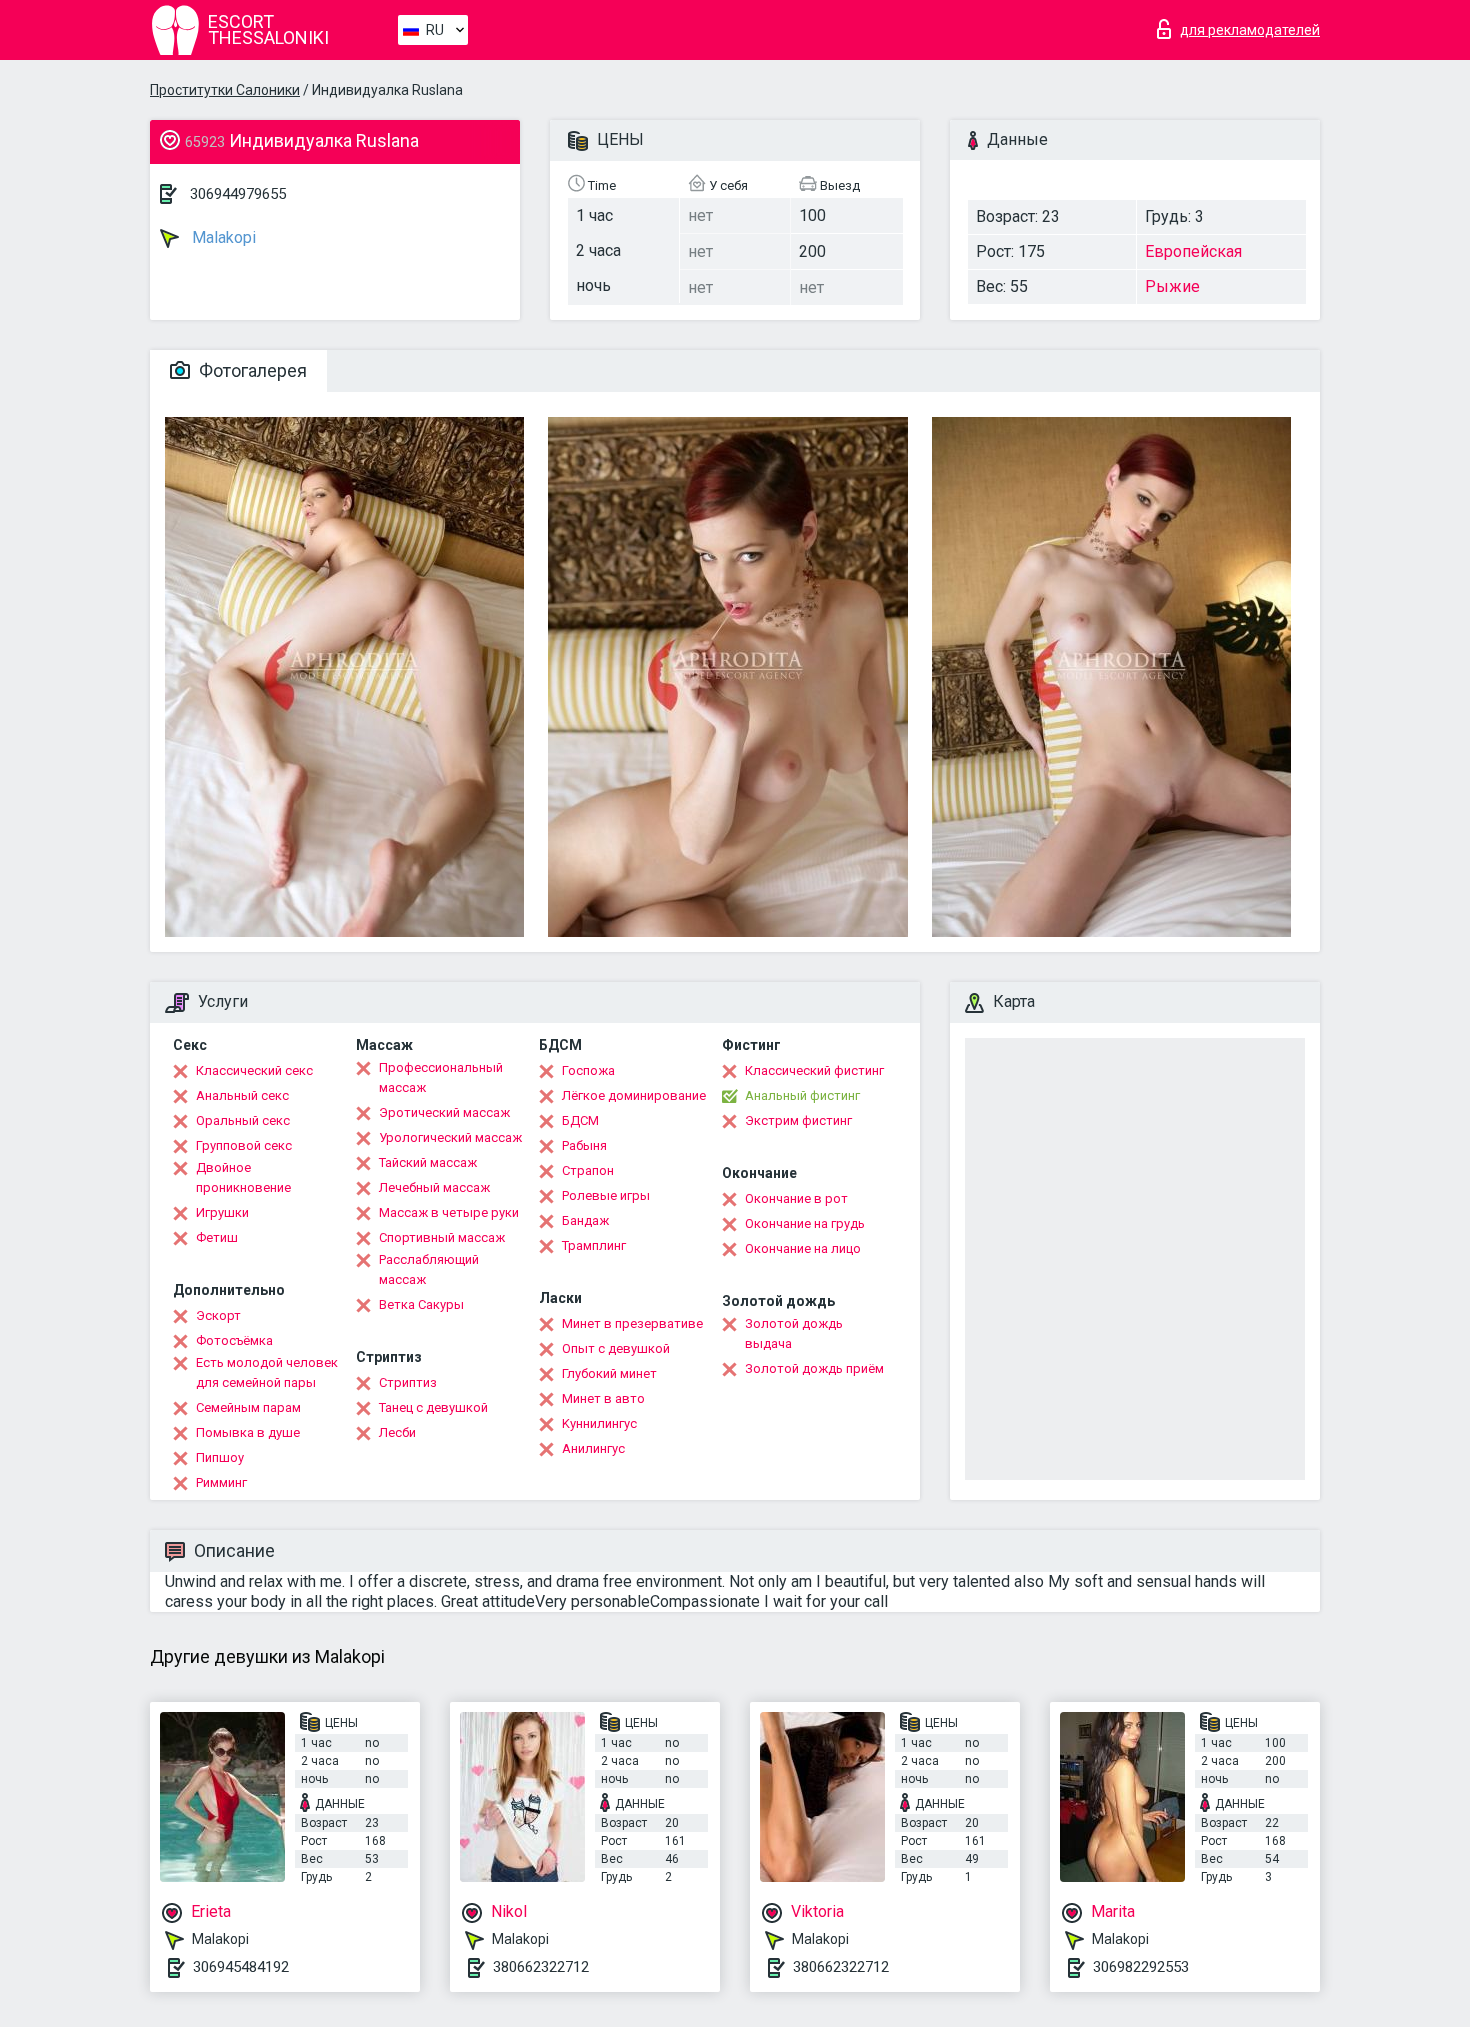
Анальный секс (242, 1095)
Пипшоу (220, 1457)
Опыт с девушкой (616, 1348)
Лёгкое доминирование (634, 1095)
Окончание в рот (796, 1198)
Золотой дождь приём (814, 1368)
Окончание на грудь (805, 1223)
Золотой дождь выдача (794, 1333)
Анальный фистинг (802, 1095)
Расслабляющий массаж (429, 1269)
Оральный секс (243, 1120)
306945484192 (241, 1967)
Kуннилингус (599, 1423)
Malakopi (222, 237)
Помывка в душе (248, 1432)
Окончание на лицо (803, 1248)
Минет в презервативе (632, 1323)
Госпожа (588, 1070)
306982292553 (1141, 1967)
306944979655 (238, 194)
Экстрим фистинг (798, 1120)
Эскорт (218, 1315)
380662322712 (541, 1967)
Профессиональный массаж (441, 1077)
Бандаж (585, 1220)
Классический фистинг (814, 1070)
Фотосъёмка (234, 1340)
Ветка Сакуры (421, 1304)
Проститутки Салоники (225, 90)
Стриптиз (408, 1382)
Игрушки (222, 1212)
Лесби (397, 1432)
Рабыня (584, 1145)
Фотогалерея (251, 370)
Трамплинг (594, 1245)
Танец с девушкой (433, 1407)
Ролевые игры (606, 1195)
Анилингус (593, 1448)
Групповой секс (244, 1145)
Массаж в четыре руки (449, 1212)
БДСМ (580, 1120)
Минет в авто (603, 1398)
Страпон (588, 1170)
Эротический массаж (444, 1112)
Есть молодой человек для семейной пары (267, 1372)
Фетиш (217, 1237)
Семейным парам (248, 1407)
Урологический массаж (450, 1137)
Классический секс (254, 1070)
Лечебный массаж (434, 1187)
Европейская (1193, 251)
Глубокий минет (609, 1373)
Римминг (221, 1482)
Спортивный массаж (442, 1237)
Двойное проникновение (243, 1177)
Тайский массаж (428, 1162)
